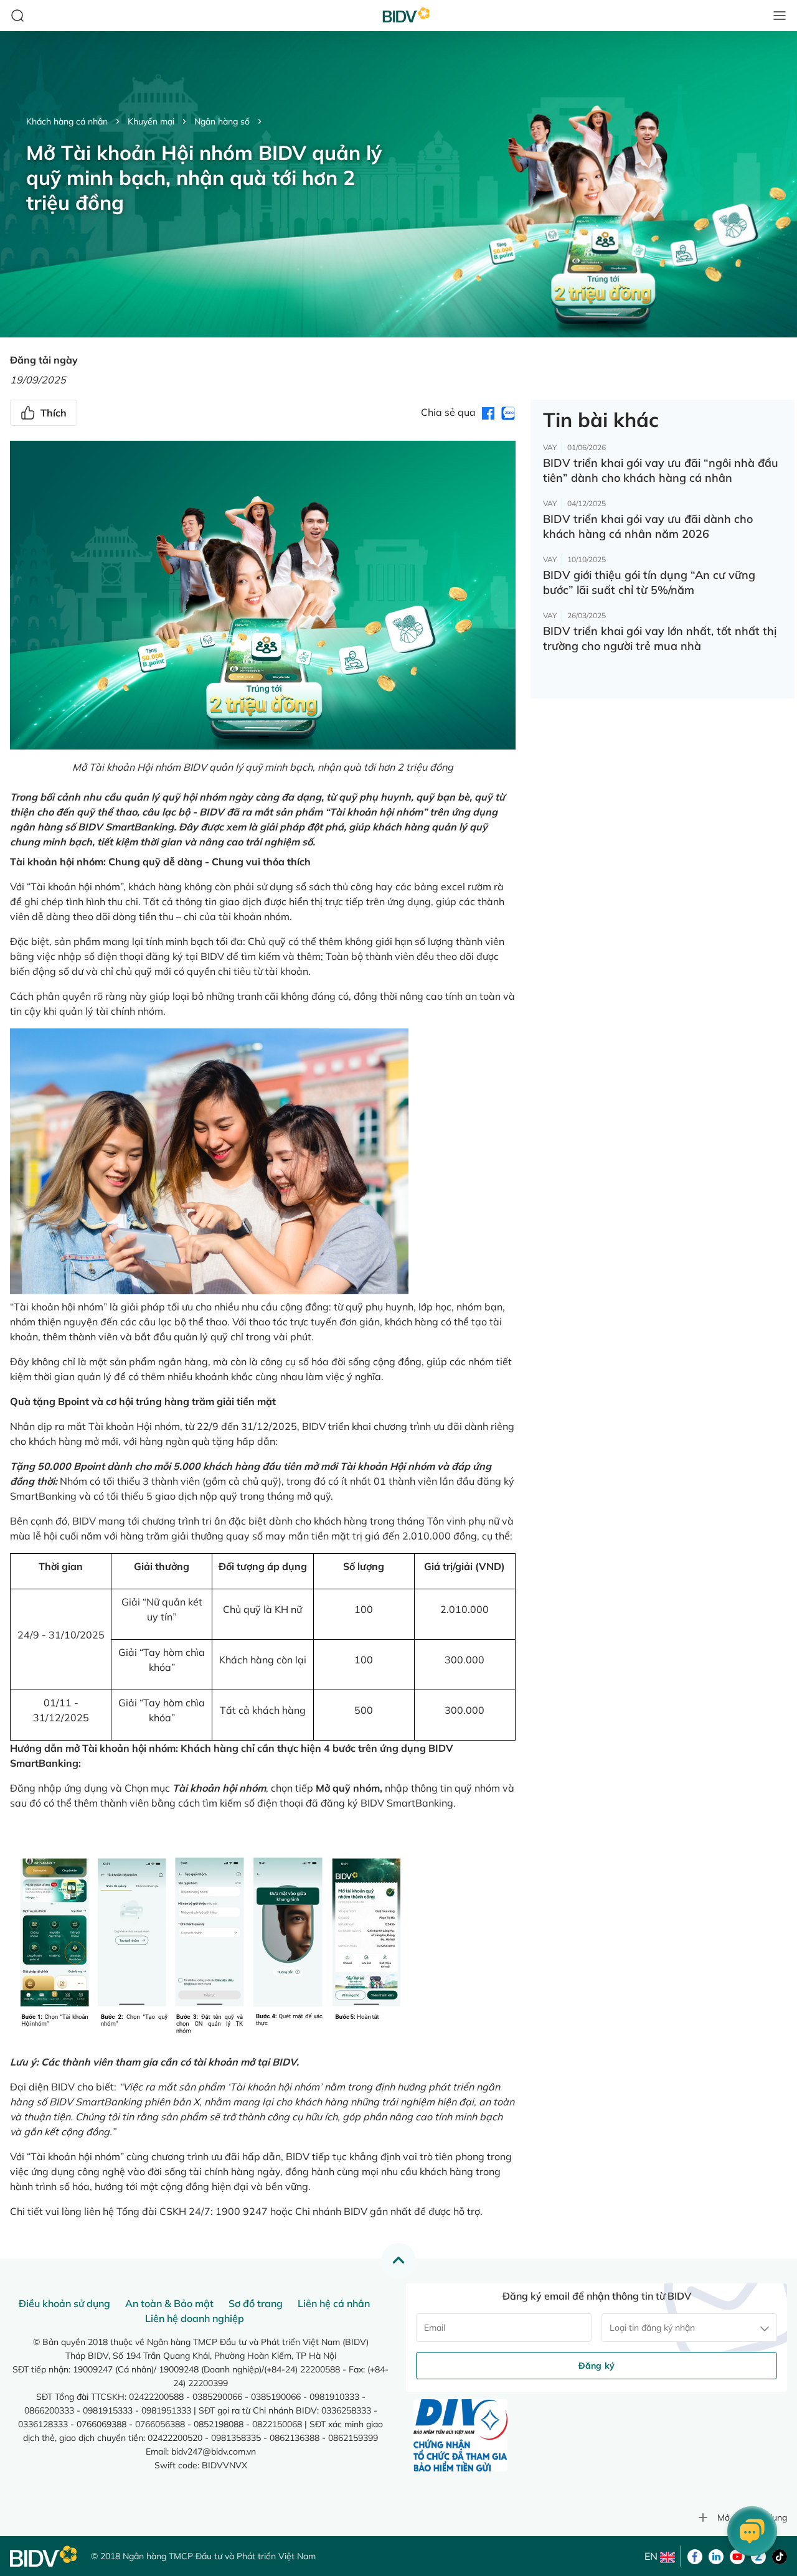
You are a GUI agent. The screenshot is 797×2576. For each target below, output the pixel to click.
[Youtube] (737, 2555)
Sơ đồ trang (256, 2303)
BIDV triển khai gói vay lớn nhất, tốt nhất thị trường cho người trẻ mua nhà (660, 638)
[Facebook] (695, 2555)
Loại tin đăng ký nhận (652, 2328)
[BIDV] (44, 2556)
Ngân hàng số (222, 121)
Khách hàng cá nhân (67, 121)
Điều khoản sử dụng (64, 2303)
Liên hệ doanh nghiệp (195, 2318)
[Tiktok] (780, 2555)
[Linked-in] (716, 2555)
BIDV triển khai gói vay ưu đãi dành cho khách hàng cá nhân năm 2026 (648, 526)
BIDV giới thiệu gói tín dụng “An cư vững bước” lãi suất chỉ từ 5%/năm (649, 582)
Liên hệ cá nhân (334, 2303)
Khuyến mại (151, 121)
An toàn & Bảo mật (169, 2303)
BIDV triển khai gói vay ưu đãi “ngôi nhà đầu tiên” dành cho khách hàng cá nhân (661, 470)
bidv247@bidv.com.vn (214, 2451)
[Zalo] (758, 2555)
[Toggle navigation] (780, 16)
